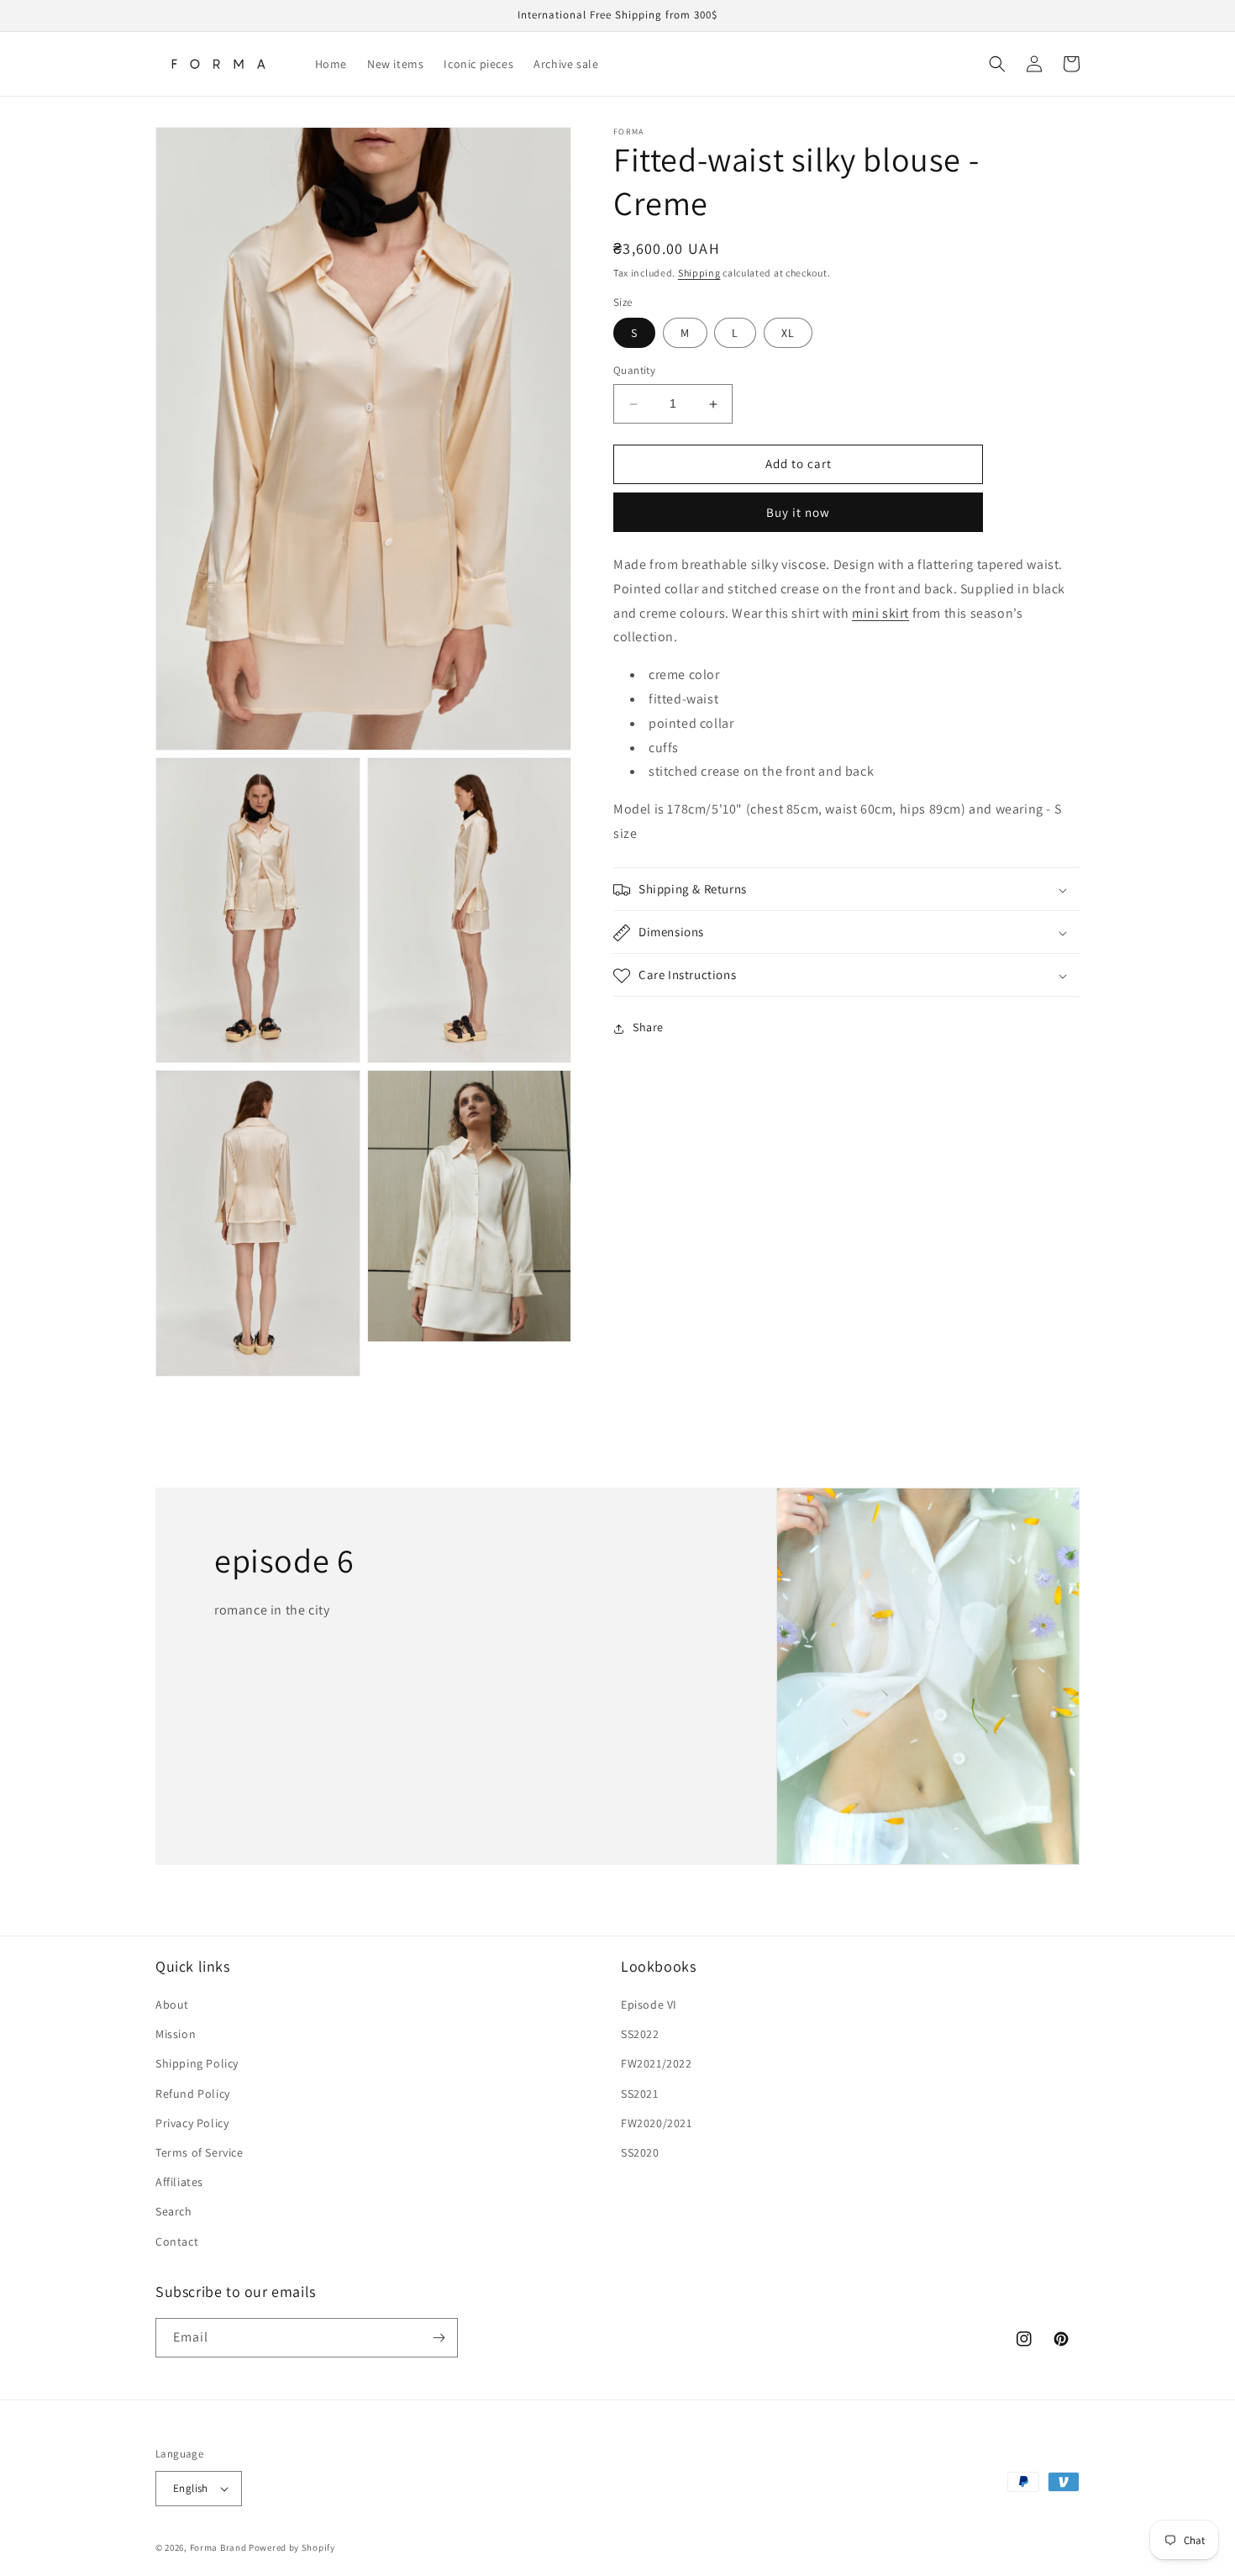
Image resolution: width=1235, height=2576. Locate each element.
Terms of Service (200, 2152)
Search (174, 2211)
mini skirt (880, 613)
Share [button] (648, 1028)
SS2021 (640, 2094)
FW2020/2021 (657, 2123)
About (172, 2004)
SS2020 (640, 2152)
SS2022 (640, 2034)
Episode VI (649, 2004)
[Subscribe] (439, 2338)
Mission (176, 2034)
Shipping (699, 273)
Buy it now (798, 513)
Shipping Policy (197, 2063)
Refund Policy (193, 2094)
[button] (997, 64)
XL (788, 334)
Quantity (634, 371)
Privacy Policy (192, 2123)
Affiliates (179, 2182)
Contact (177, 2241)
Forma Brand (218, 2547)
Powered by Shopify (292, 2547)
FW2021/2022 (657, 2063)
